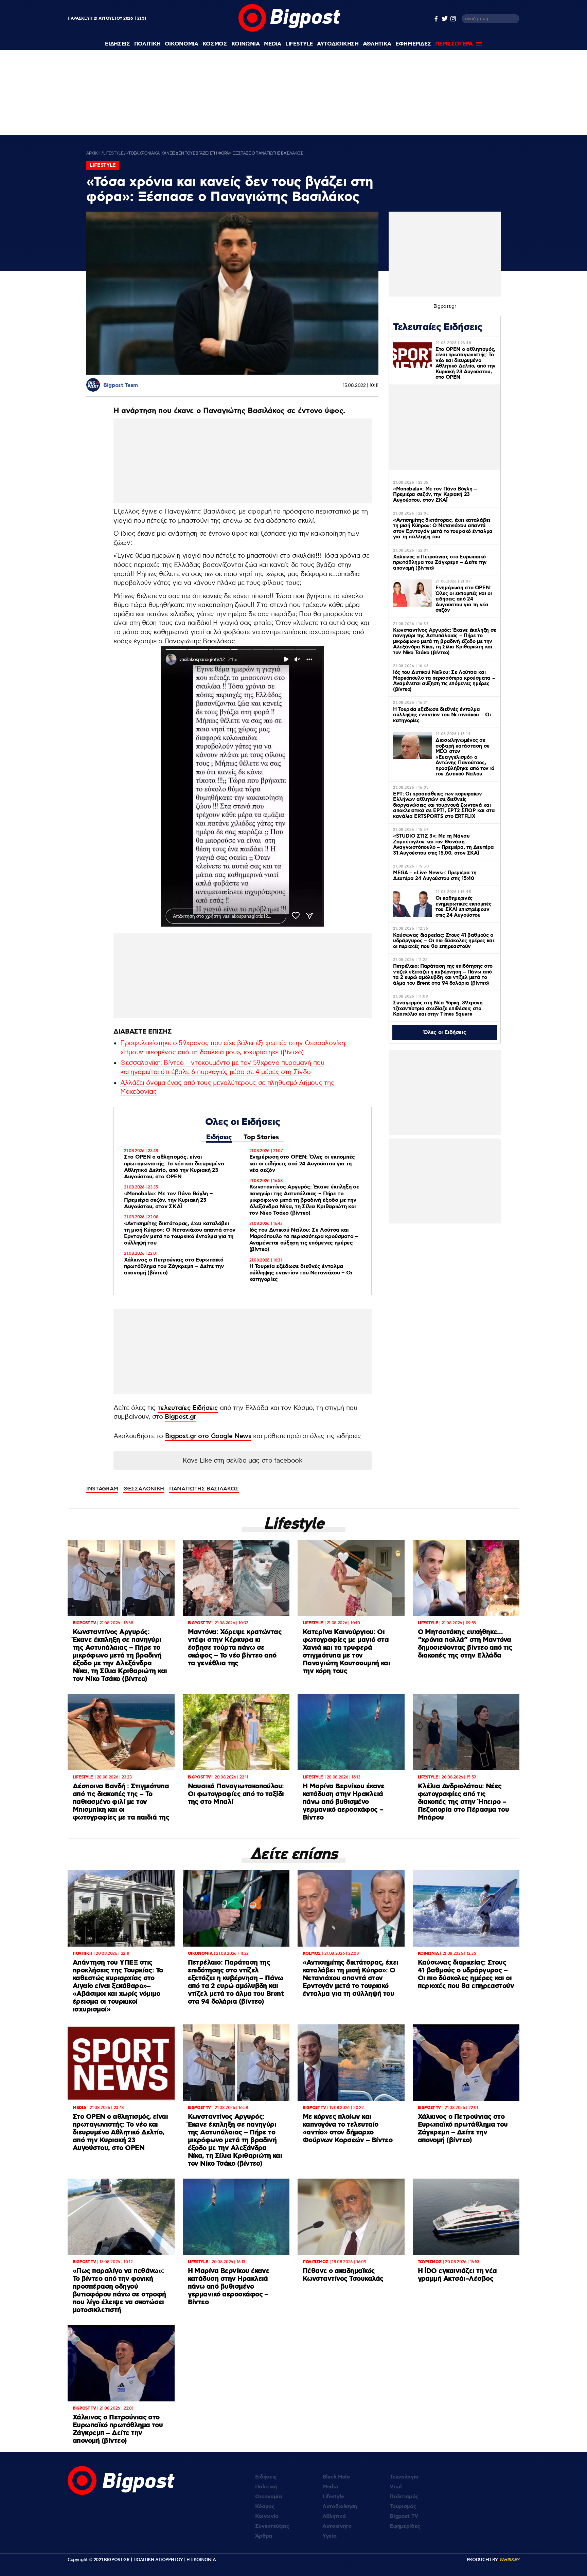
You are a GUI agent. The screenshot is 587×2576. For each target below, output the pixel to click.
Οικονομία (269, 2497)
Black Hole (336, 2477)
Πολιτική (266, 2487)
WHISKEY (509, 2560)
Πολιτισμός (404, 2497)
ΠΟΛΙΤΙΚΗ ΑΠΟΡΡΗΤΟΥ (158, 2560)
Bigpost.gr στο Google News (208, 1436)
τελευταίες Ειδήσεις (188, 1408)
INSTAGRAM (102, 1489)
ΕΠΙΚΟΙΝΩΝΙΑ (201, 2560)
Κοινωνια (246, 44)
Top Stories (261, 1137)
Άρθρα (264, 2536)
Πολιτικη (147, 44)
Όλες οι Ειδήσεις (445, 1032)
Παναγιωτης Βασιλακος (204, 1489)
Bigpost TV (404, 2516)
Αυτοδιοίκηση (340, 2507)
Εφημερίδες (405, 2526)
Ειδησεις (117, 44)
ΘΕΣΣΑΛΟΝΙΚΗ (144, 1489)
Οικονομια (182, 44)
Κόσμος (265, 2507)
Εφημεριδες (413, 44)
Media (273, 44)
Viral (396, 2487)
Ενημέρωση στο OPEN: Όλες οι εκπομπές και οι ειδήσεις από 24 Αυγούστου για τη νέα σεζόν (302, 1164)
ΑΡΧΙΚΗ (93, 153)
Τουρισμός (403, 2507)
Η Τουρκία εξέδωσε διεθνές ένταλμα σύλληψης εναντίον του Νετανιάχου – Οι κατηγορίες (301, 1273)
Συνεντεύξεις (272, 2526)
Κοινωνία (267, 2516)
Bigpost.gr (180, 1417)
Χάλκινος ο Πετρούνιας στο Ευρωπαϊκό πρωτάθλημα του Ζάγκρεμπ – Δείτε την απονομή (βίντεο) (174, 1266)
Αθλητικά (334, 2516)
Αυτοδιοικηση (338, 44)
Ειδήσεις (219, 1137)
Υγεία (329, 2536)
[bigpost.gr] (289, 30)
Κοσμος (215, 44)
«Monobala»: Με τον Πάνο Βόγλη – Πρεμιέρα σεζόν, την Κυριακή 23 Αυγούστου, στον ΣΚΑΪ (168, 1200)
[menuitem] (117, 44)
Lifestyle (299, 44)
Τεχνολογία (404, 2477)
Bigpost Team (121, 385)
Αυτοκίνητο (337, 2526)
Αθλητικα (377, 44)
